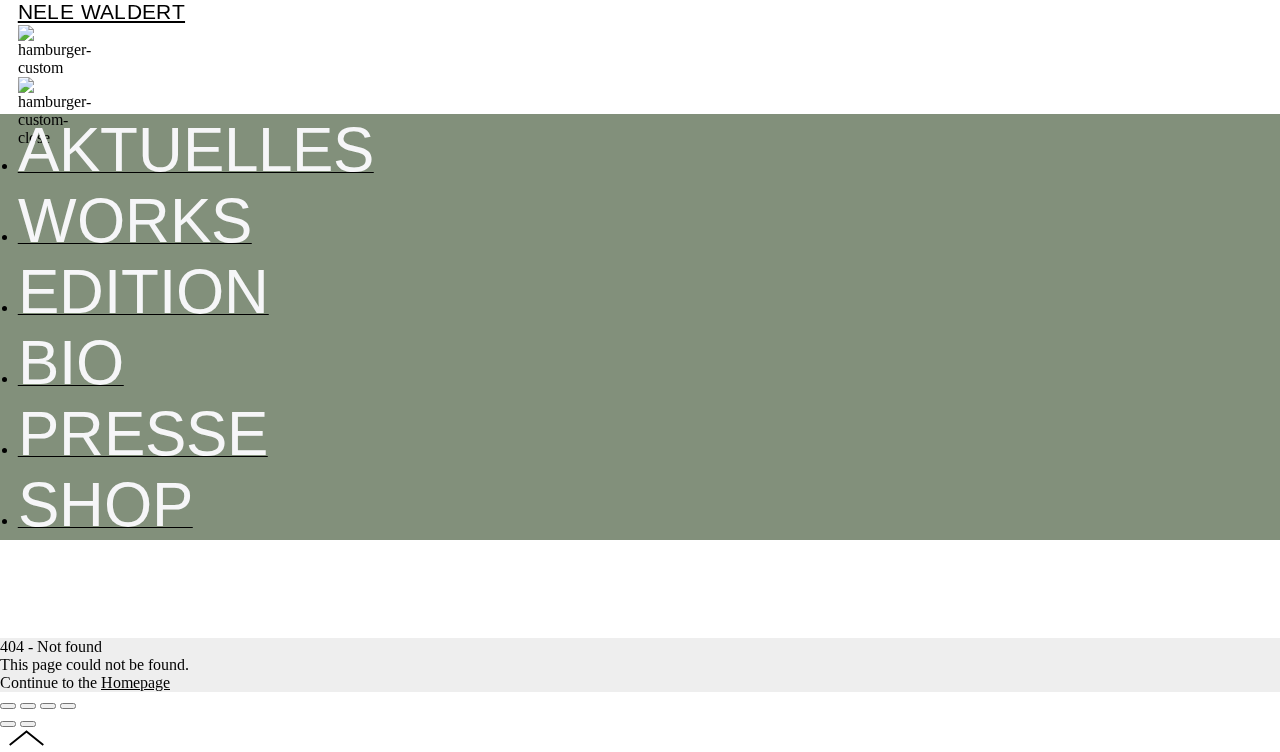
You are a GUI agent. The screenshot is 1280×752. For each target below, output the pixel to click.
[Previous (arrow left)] (8, 724)
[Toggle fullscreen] (48, 706)
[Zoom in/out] (68, 706)
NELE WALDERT (101, 12)
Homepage (135, 682)
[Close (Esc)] (8, 706)
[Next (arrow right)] (28, 724)
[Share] (28, 706)
